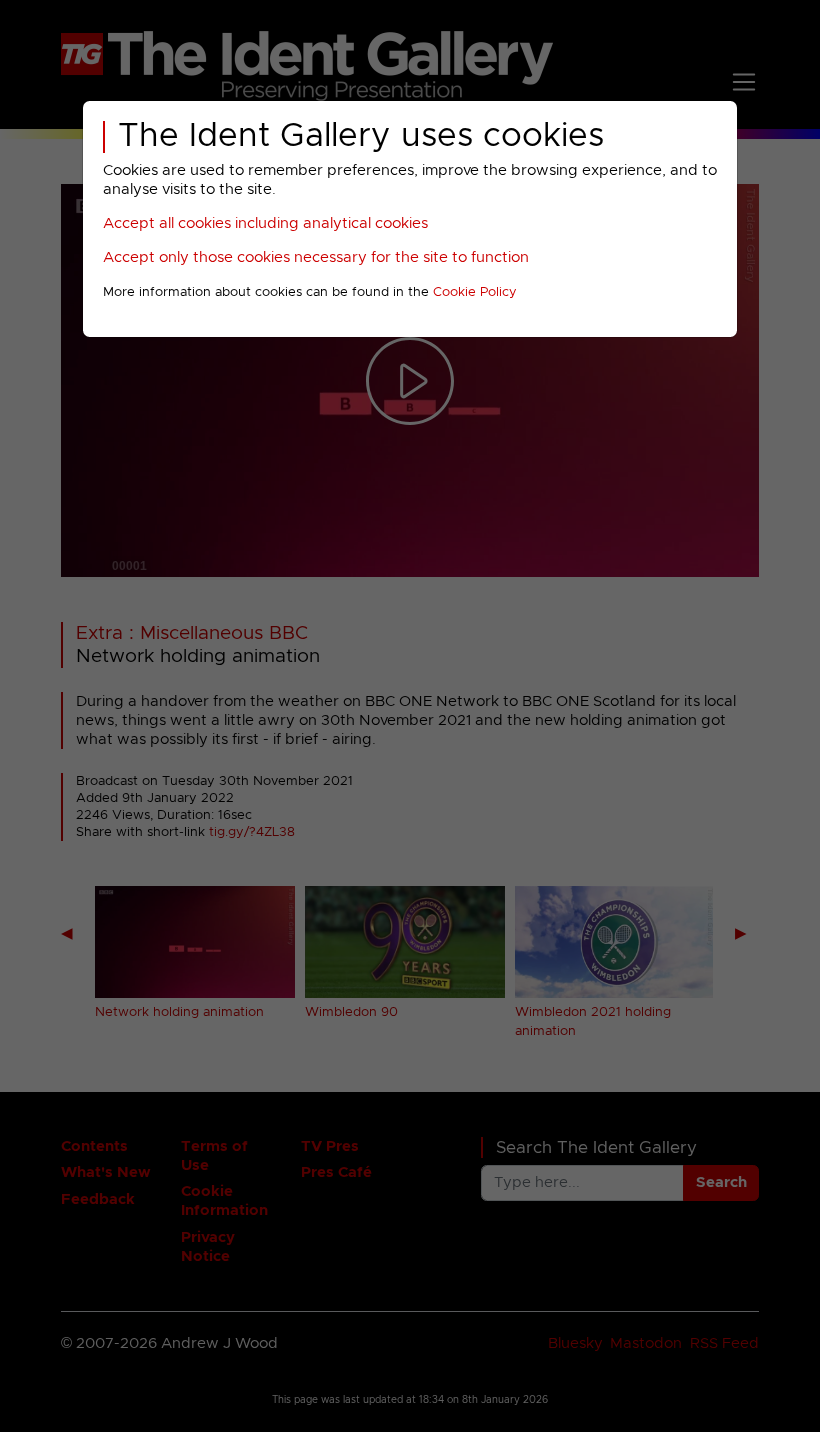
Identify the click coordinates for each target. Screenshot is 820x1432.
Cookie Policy (475, 292)
